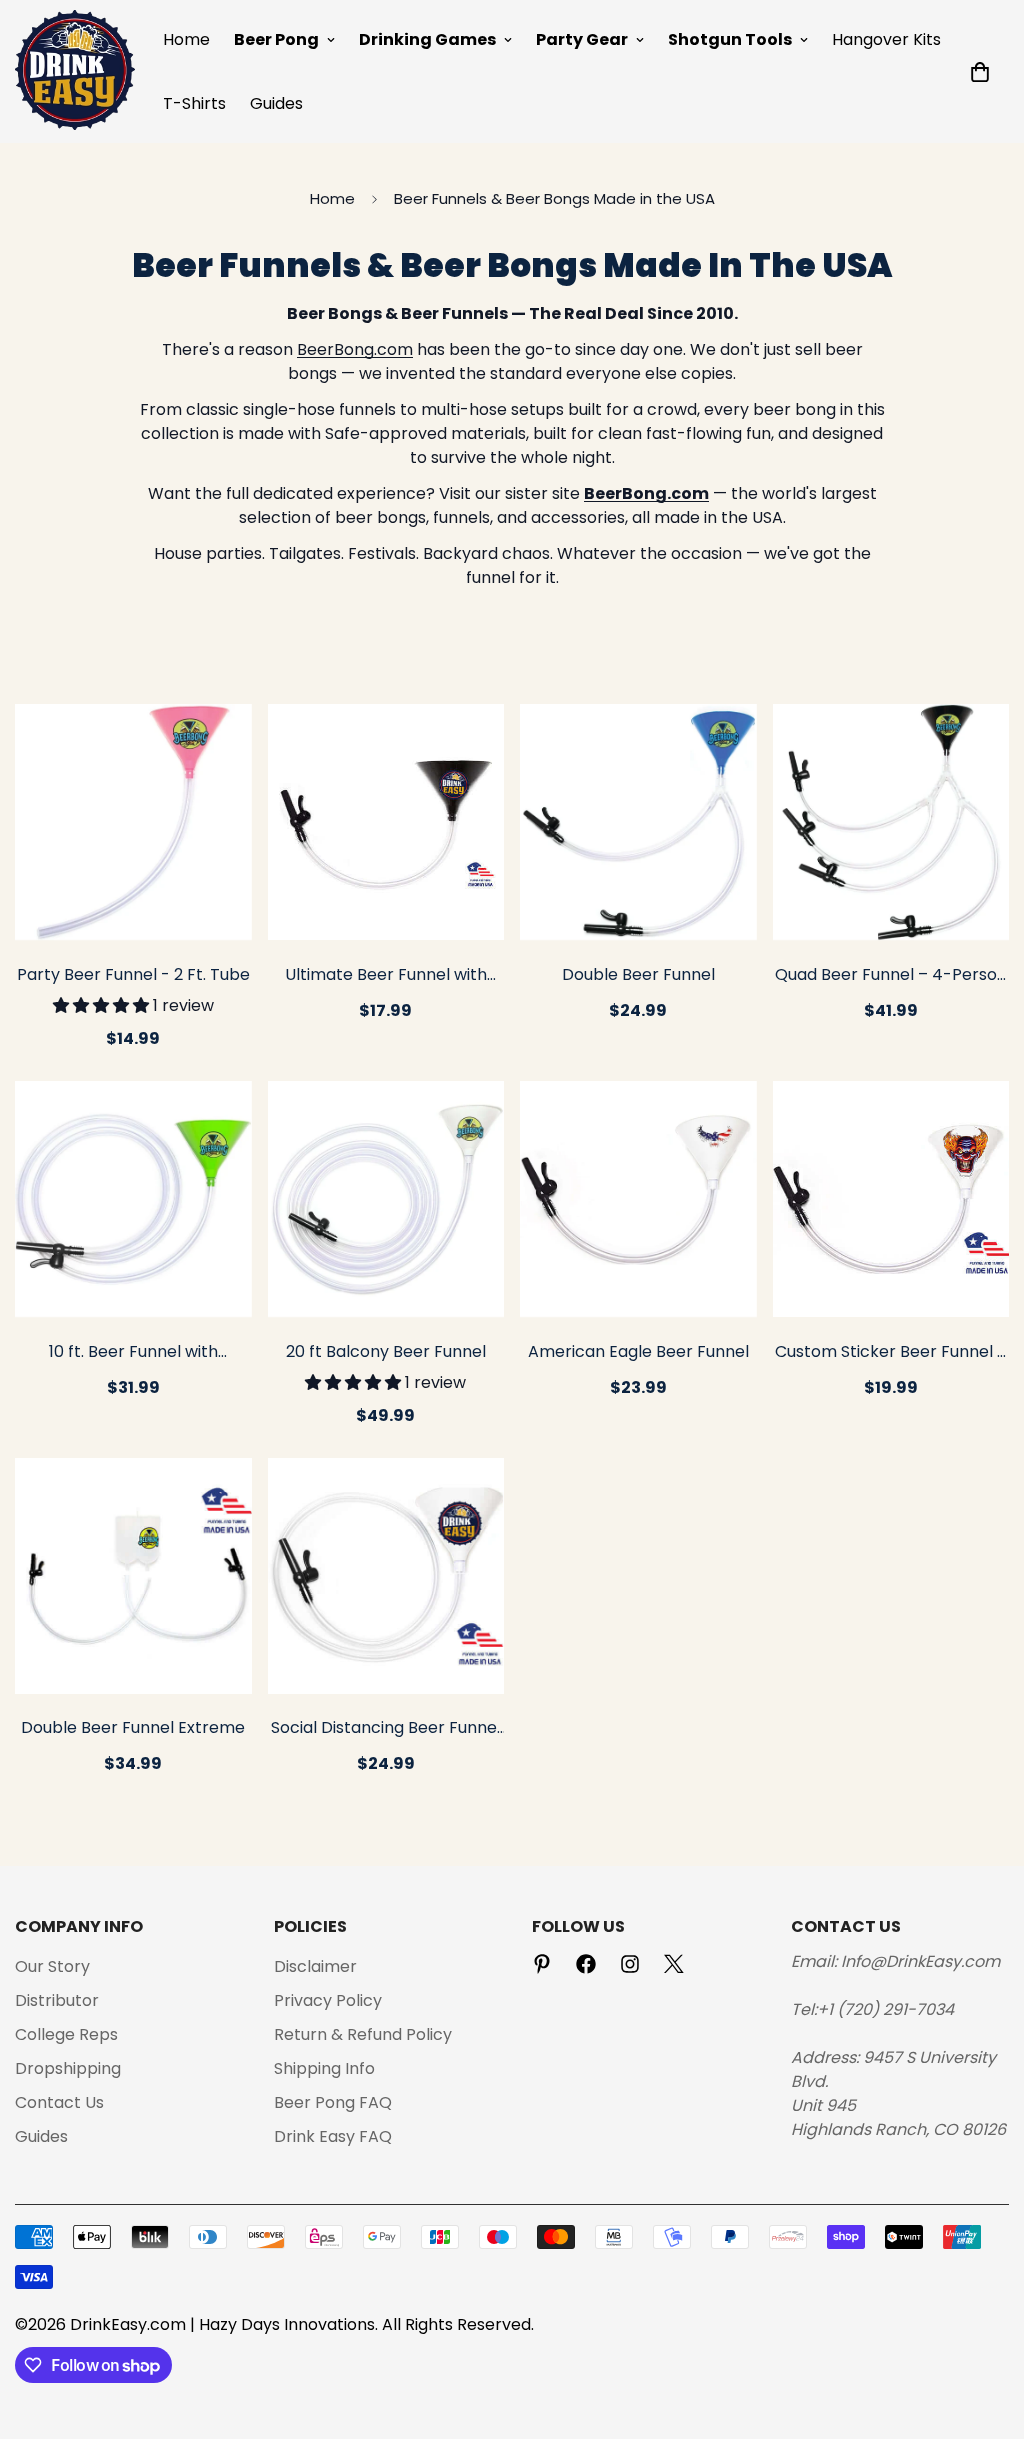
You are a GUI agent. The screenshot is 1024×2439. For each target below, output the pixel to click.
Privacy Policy (328, 2000)
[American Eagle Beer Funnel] (638, 1199)
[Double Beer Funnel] (638, 822)
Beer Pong (276, 39)
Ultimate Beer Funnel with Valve (386, 976)
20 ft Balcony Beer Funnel (386, 1351)
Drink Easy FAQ (333, 2136)
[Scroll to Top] (985, 2330)
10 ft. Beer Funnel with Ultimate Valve (133, 1353)
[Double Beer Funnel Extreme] (133, 1576)
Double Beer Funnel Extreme (133, 1727)
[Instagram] (630, 1964)
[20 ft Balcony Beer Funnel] (386, 1199)
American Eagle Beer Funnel (638, 1351)
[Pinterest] (542, 1964)
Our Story (52, 1966)
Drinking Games (427, 39)
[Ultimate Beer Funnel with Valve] (386, 822)
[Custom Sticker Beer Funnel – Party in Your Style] (891, 1199)
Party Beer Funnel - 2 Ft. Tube (133, 974)
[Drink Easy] (75, 71)
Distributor (57, 2000)
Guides (276, 103)
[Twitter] (674, 1964)
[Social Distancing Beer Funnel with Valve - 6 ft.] (386, 1576)
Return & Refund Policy (363, 2034)
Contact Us (59, 2102)
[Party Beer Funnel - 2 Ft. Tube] (133, 822)
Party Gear (582, 39)
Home (186, 39)
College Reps (66, 2034)
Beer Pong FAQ (333, 2102)
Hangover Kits (886, 39)
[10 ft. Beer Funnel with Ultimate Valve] (133, 1199)
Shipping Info (324, 2068)
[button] (980, 72)
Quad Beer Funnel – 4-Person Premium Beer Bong (891, 976)
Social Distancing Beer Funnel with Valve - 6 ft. (386, 1729)
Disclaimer (315, 1966)
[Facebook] (586, 1964)
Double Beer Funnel (638, 974)
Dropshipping (68, 2068)
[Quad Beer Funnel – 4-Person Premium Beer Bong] (891, 822)
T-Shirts (194, 103)
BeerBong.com (355, 349)
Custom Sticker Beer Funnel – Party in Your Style (891, 1353)
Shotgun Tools (730, 39)
